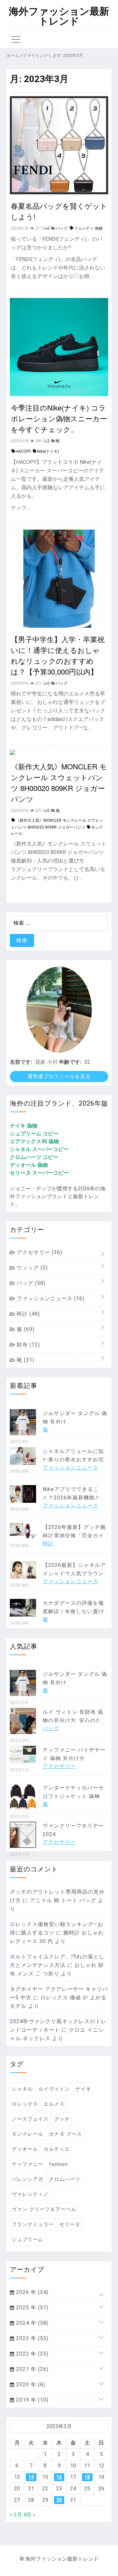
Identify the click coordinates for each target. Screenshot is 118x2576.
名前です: (21, 1062)
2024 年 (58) (31, 2323)
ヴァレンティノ (30, 2194)
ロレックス (25, 2104)
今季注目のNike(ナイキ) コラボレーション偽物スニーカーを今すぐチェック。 (59, 418)
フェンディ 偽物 (88, 228)
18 (87, 2477)
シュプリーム (28, 2239)
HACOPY (23, 451)
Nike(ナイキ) (48, 451)
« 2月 (16, 2515)
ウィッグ (31, 1268)
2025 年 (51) (31, 2308)
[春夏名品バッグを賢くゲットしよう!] (59, 193)
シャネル (22, 2089)
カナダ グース (65, 2134)
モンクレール (28, 2134)
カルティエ (57, 2149)
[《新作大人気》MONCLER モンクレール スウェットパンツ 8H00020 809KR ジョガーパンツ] (12, 753)
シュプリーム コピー (34, 1134)
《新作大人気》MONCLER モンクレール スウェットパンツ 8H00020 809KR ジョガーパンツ (59, 782)
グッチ (62, 2119)
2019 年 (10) (31, 2400)
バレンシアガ (28, 2179)
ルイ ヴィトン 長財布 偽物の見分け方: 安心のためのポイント (75, 1720)
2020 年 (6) (30, 2384)
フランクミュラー (33, 2224)
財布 (28, 1345)
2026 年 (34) (31, 2292)
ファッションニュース (50, 1298)
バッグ (30, 1283)
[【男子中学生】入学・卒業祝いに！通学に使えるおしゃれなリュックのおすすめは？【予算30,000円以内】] (59, 626)
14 (31, 2477)
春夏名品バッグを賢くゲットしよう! (59, 211)
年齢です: (70, 1062)
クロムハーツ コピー (34, 1157)
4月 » (29, 2515)
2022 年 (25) (31, 2354)
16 (59, 2477)
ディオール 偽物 (29, 1165)
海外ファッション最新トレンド (59, 16)
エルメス (54, 2104)
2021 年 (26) (31, 2369)
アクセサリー (39, 1252)
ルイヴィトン (54, 2089)
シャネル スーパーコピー (39, 1149)
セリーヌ (70, 2224)
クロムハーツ (65, 2179)
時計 (28, 1314)
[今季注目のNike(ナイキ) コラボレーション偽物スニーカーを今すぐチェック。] (59, 394)
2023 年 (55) (31, 2338)
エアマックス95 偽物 (34, 1141)
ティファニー (28, 2164)
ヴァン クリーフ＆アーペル (44, 2209)
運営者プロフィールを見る (59, 1076)
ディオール (25, 2149)
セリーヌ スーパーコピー (39, 1173)
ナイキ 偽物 (24, 1126)
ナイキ (83, 2089)
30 (59, 2500)
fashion (58, 2164)
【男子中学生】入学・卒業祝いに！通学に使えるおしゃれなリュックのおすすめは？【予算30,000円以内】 (58, 655)
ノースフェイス (30, 2119)
